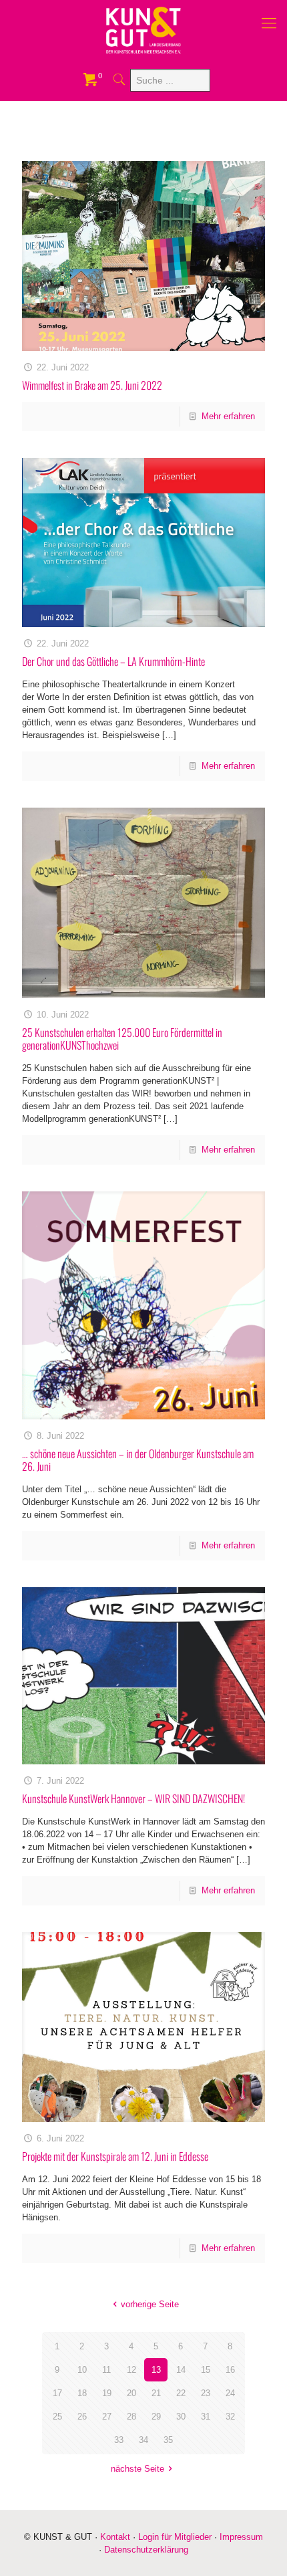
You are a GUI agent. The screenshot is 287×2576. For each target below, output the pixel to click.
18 (82, 2393)
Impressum (241, 2537)
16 (230, 2370)
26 (82, 2417)
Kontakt (115, 2537)
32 (230, 2417)
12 (131, 2370)
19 (107, 2393)
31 (206, 2417)
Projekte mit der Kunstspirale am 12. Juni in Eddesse (115, 2156)
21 (156, 2393)
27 (107, 2417)
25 (57, 2417)
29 (156, 2417)
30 (181, 2417)
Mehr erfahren (228, 416)
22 (181, 2393)
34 (143, 2440)
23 (206, 2393)
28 (131, 2417)
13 (156, 2370)
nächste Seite (137, 2469)
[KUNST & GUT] (143, 30)
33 (119, 2440)
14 (181, 2370)
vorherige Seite (150, 2304)
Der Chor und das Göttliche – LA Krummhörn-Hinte (113, 661)
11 (106, 2370)
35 (168, 2440)
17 (57, 2393)
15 (206, 2370)
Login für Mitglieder (175, 2537)
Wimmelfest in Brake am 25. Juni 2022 (92, 385)
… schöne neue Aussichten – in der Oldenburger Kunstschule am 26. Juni (138, 1460)
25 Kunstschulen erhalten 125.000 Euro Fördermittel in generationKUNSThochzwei (122, 1039)
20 (131, 2393)
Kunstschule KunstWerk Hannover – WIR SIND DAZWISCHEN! (133, 1798)
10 (82, 2370)
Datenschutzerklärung (146, 2550)
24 (230, 2393)
